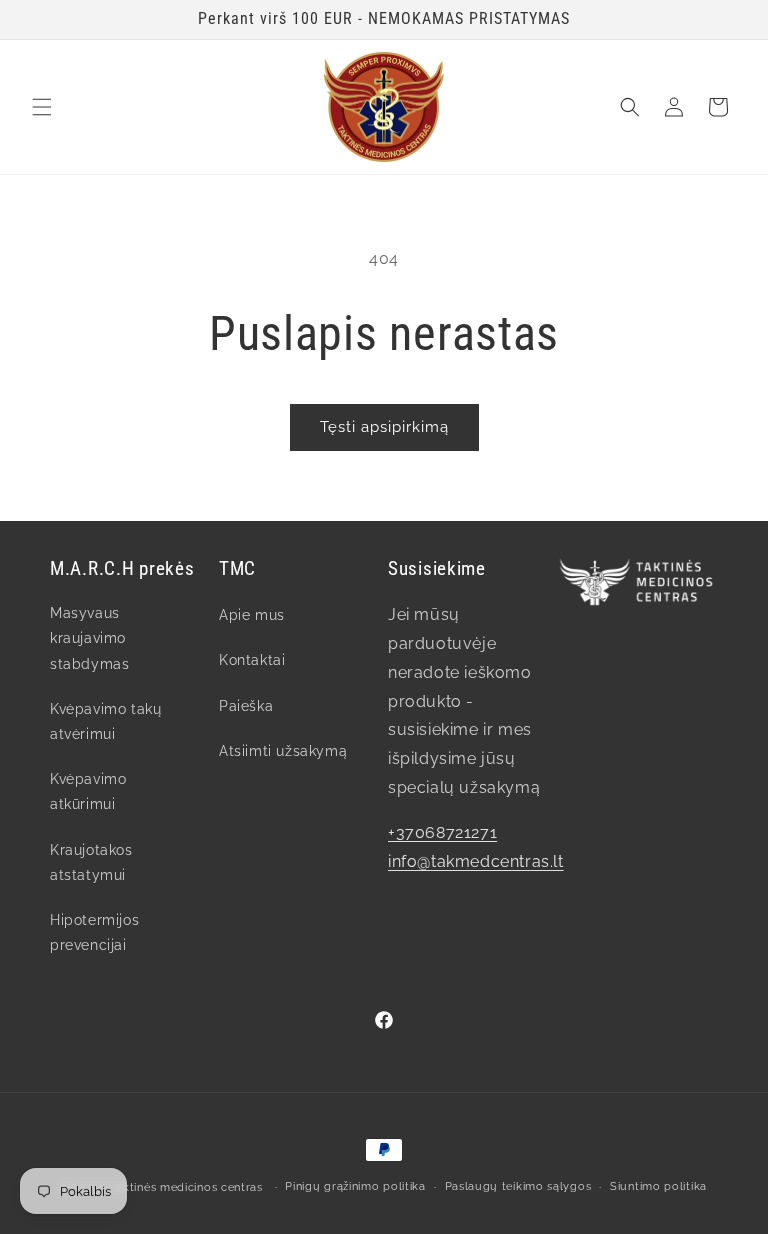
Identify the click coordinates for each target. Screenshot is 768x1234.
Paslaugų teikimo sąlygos (518, 1186)
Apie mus (252, 615)
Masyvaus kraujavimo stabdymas (89, 638)
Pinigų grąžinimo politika (355, 1186)
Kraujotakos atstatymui (91, 862)
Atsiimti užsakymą (283, 751)
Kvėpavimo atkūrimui (88, 791)
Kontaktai (252, 660)
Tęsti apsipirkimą (384, 427)
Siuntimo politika (658, 1186)
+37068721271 (442, 832)
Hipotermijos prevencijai (94, 932)
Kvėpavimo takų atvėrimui (105, 721)
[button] (42, 107)
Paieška (246, 706)
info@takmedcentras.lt (476, 861)
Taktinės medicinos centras (186, 1187)
